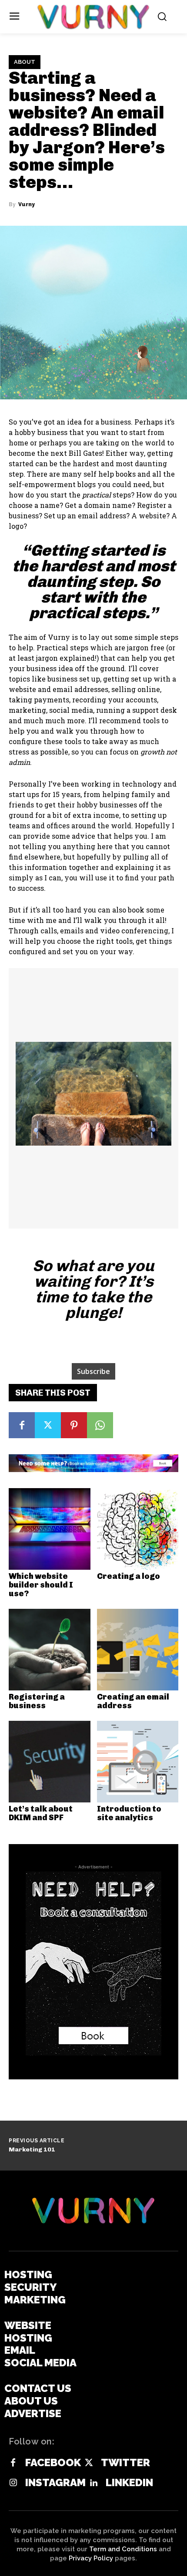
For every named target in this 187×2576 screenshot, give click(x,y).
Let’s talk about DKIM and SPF (41, 1813)
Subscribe (93, 1371)
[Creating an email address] (138, 1650)
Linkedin (129, 2483)
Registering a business (37, 1701)
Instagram (55, 2483)
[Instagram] (13, 2483)
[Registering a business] (50, 1650)
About (25, 62)
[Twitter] (48, 1425)
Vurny (27, 204)
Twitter (125, 2463)
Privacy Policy (91, 2558)
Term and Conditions (123, 2549)
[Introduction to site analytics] (138, 1762)
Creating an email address (133, 1701)
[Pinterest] (74, 1425)
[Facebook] (22, 1425)
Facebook (53, 2463)
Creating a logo (129, 1576)
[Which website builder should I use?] (50, 1529)
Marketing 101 (32, 2149)
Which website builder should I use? (41, 1585)
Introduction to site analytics (129, 1813)
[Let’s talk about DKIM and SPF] (50, 1762)
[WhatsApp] (100, 1425)
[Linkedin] (93, 2483)
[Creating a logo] (138, 1529)
